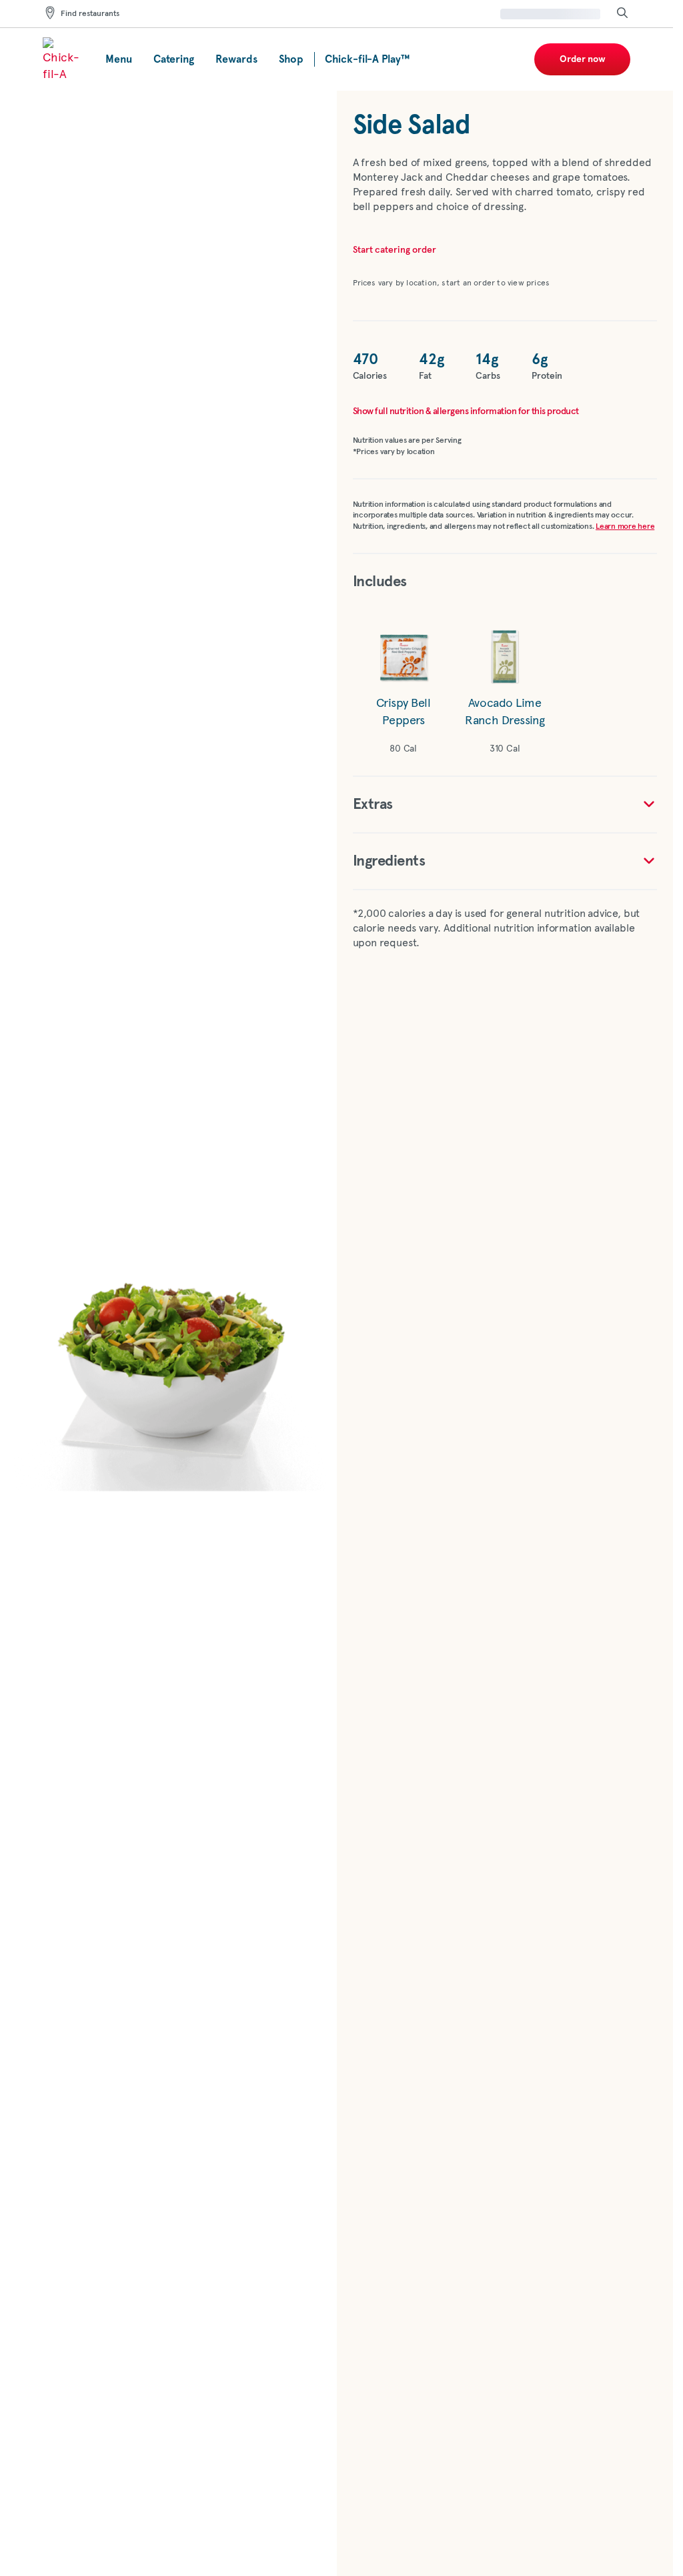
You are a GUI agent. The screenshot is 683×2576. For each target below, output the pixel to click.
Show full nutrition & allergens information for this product (466, 411)
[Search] (622, 14)
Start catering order (395, 250)
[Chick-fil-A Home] (63, 59)
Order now (583, 59)
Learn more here (625, 527)
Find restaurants (90, 14)
